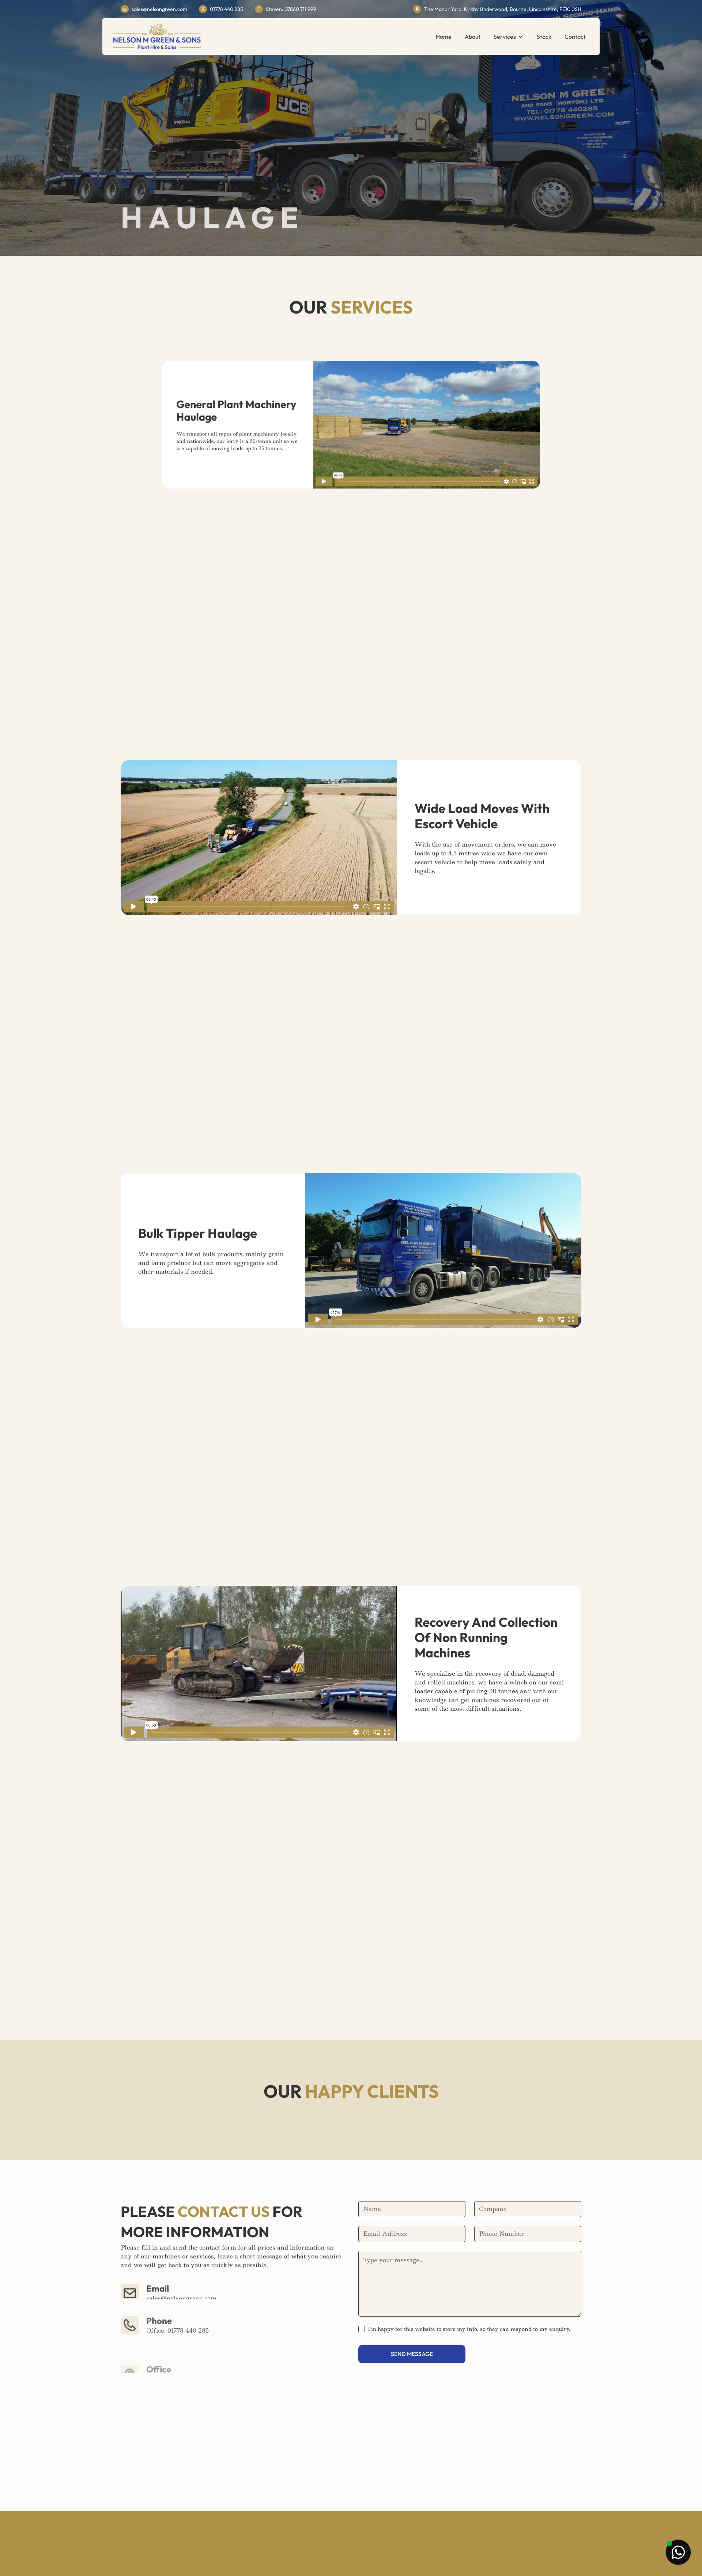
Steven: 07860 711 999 (178, 2332)
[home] (157, 37)
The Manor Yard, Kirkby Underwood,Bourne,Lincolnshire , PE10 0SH (202, 2364)
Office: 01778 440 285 (178, 2323)
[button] (509, 37)
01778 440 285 (227, 9)
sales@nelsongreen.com (159, 9)
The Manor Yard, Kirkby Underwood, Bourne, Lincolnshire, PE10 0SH (503, 9)
